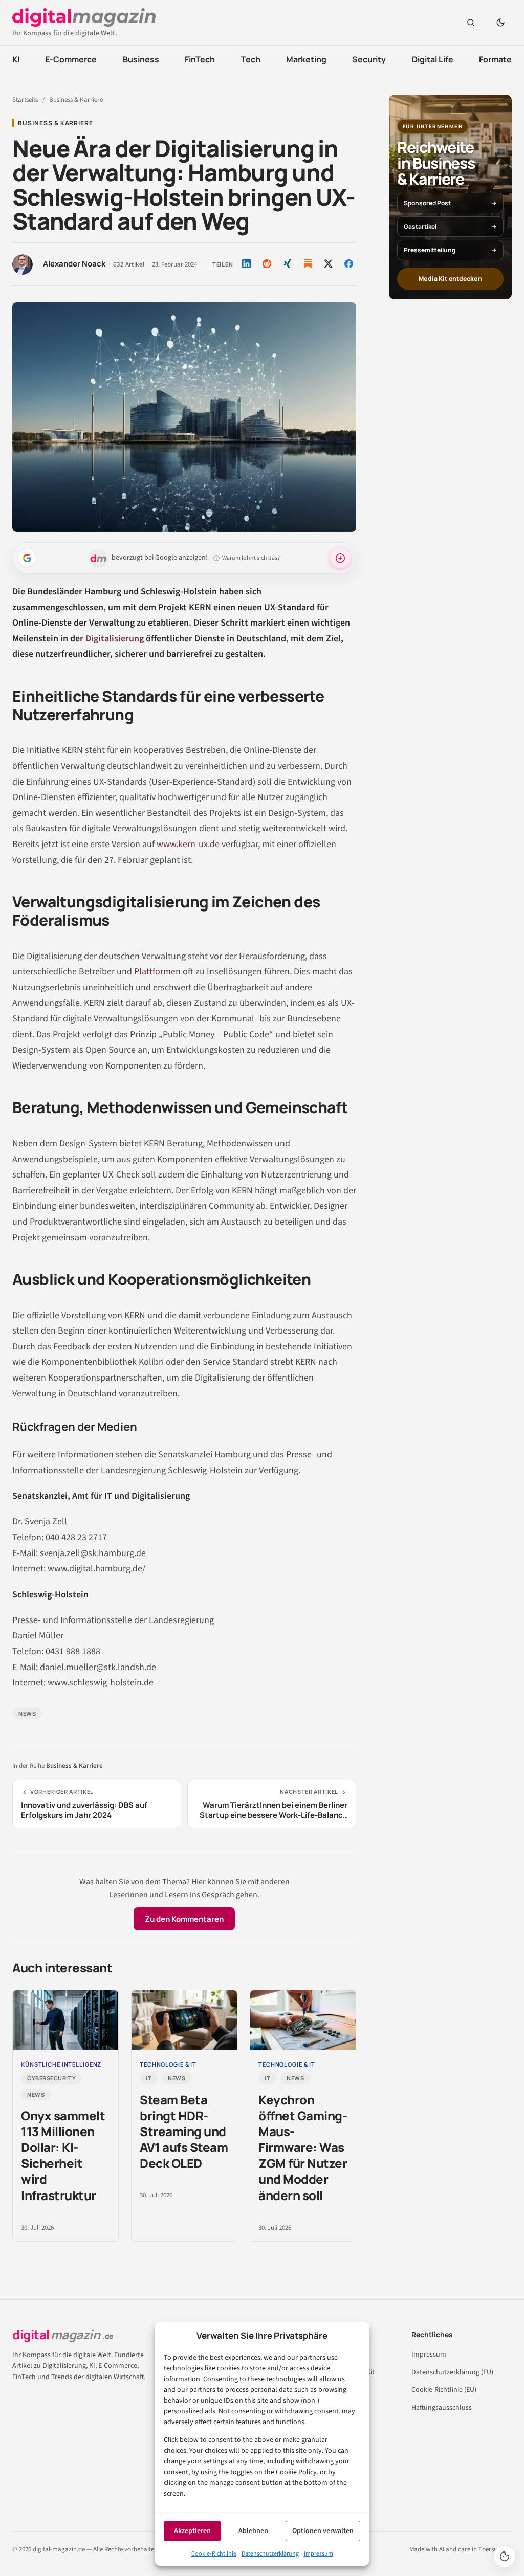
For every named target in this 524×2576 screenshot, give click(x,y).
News (27, 1713)
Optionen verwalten (323, 2531)
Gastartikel (420, 226)
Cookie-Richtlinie (214, 2554)
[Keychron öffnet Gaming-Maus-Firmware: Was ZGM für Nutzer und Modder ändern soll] (303, 2020)
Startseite (25, 100)
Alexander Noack (74, 264)
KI (16, 59)
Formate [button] (495, 59)
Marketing (306, 59)
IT (149, 2078)
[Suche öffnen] (471, 23)
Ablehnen (253, 2531)
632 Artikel (129, 265)
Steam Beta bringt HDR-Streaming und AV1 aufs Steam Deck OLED (184, 2131)
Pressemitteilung (430, 250)
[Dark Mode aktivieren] (500, 23)
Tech (251, 59)
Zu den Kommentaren (184, 1919)
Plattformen (157, 972)
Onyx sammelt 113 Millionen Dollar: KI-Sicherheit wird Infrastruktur (63, 2155)
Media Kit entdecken (450, 279)
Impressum (319, 2554)
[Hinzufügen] (27, 558)
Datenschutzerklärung (270, 2554)
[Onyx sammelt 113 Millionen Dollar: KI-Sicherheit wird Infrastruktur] (65, 2020)
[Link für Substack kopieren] (308, 264)
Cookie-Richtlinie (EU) (444, 2390)
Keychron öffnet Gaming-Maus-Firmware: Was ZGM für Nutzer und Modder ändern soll (303, 2147)
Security (369, 59)
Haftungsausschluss (442, 2408)
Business (141, 59)
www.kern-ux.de (188, 844)
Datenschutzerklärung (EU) (452, 2372)
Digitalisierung (115, 639)
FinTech (200, 59)
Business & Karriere (76, 100)
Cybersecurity (51, 2078)
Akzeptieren (192, 2531)
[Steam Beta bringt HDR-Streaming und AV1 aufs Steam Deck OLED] (184, 2020)
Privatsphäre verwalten (505, 2557)
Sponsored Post (427, 203)
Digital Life (433, 59)
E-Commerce (71, 59)
